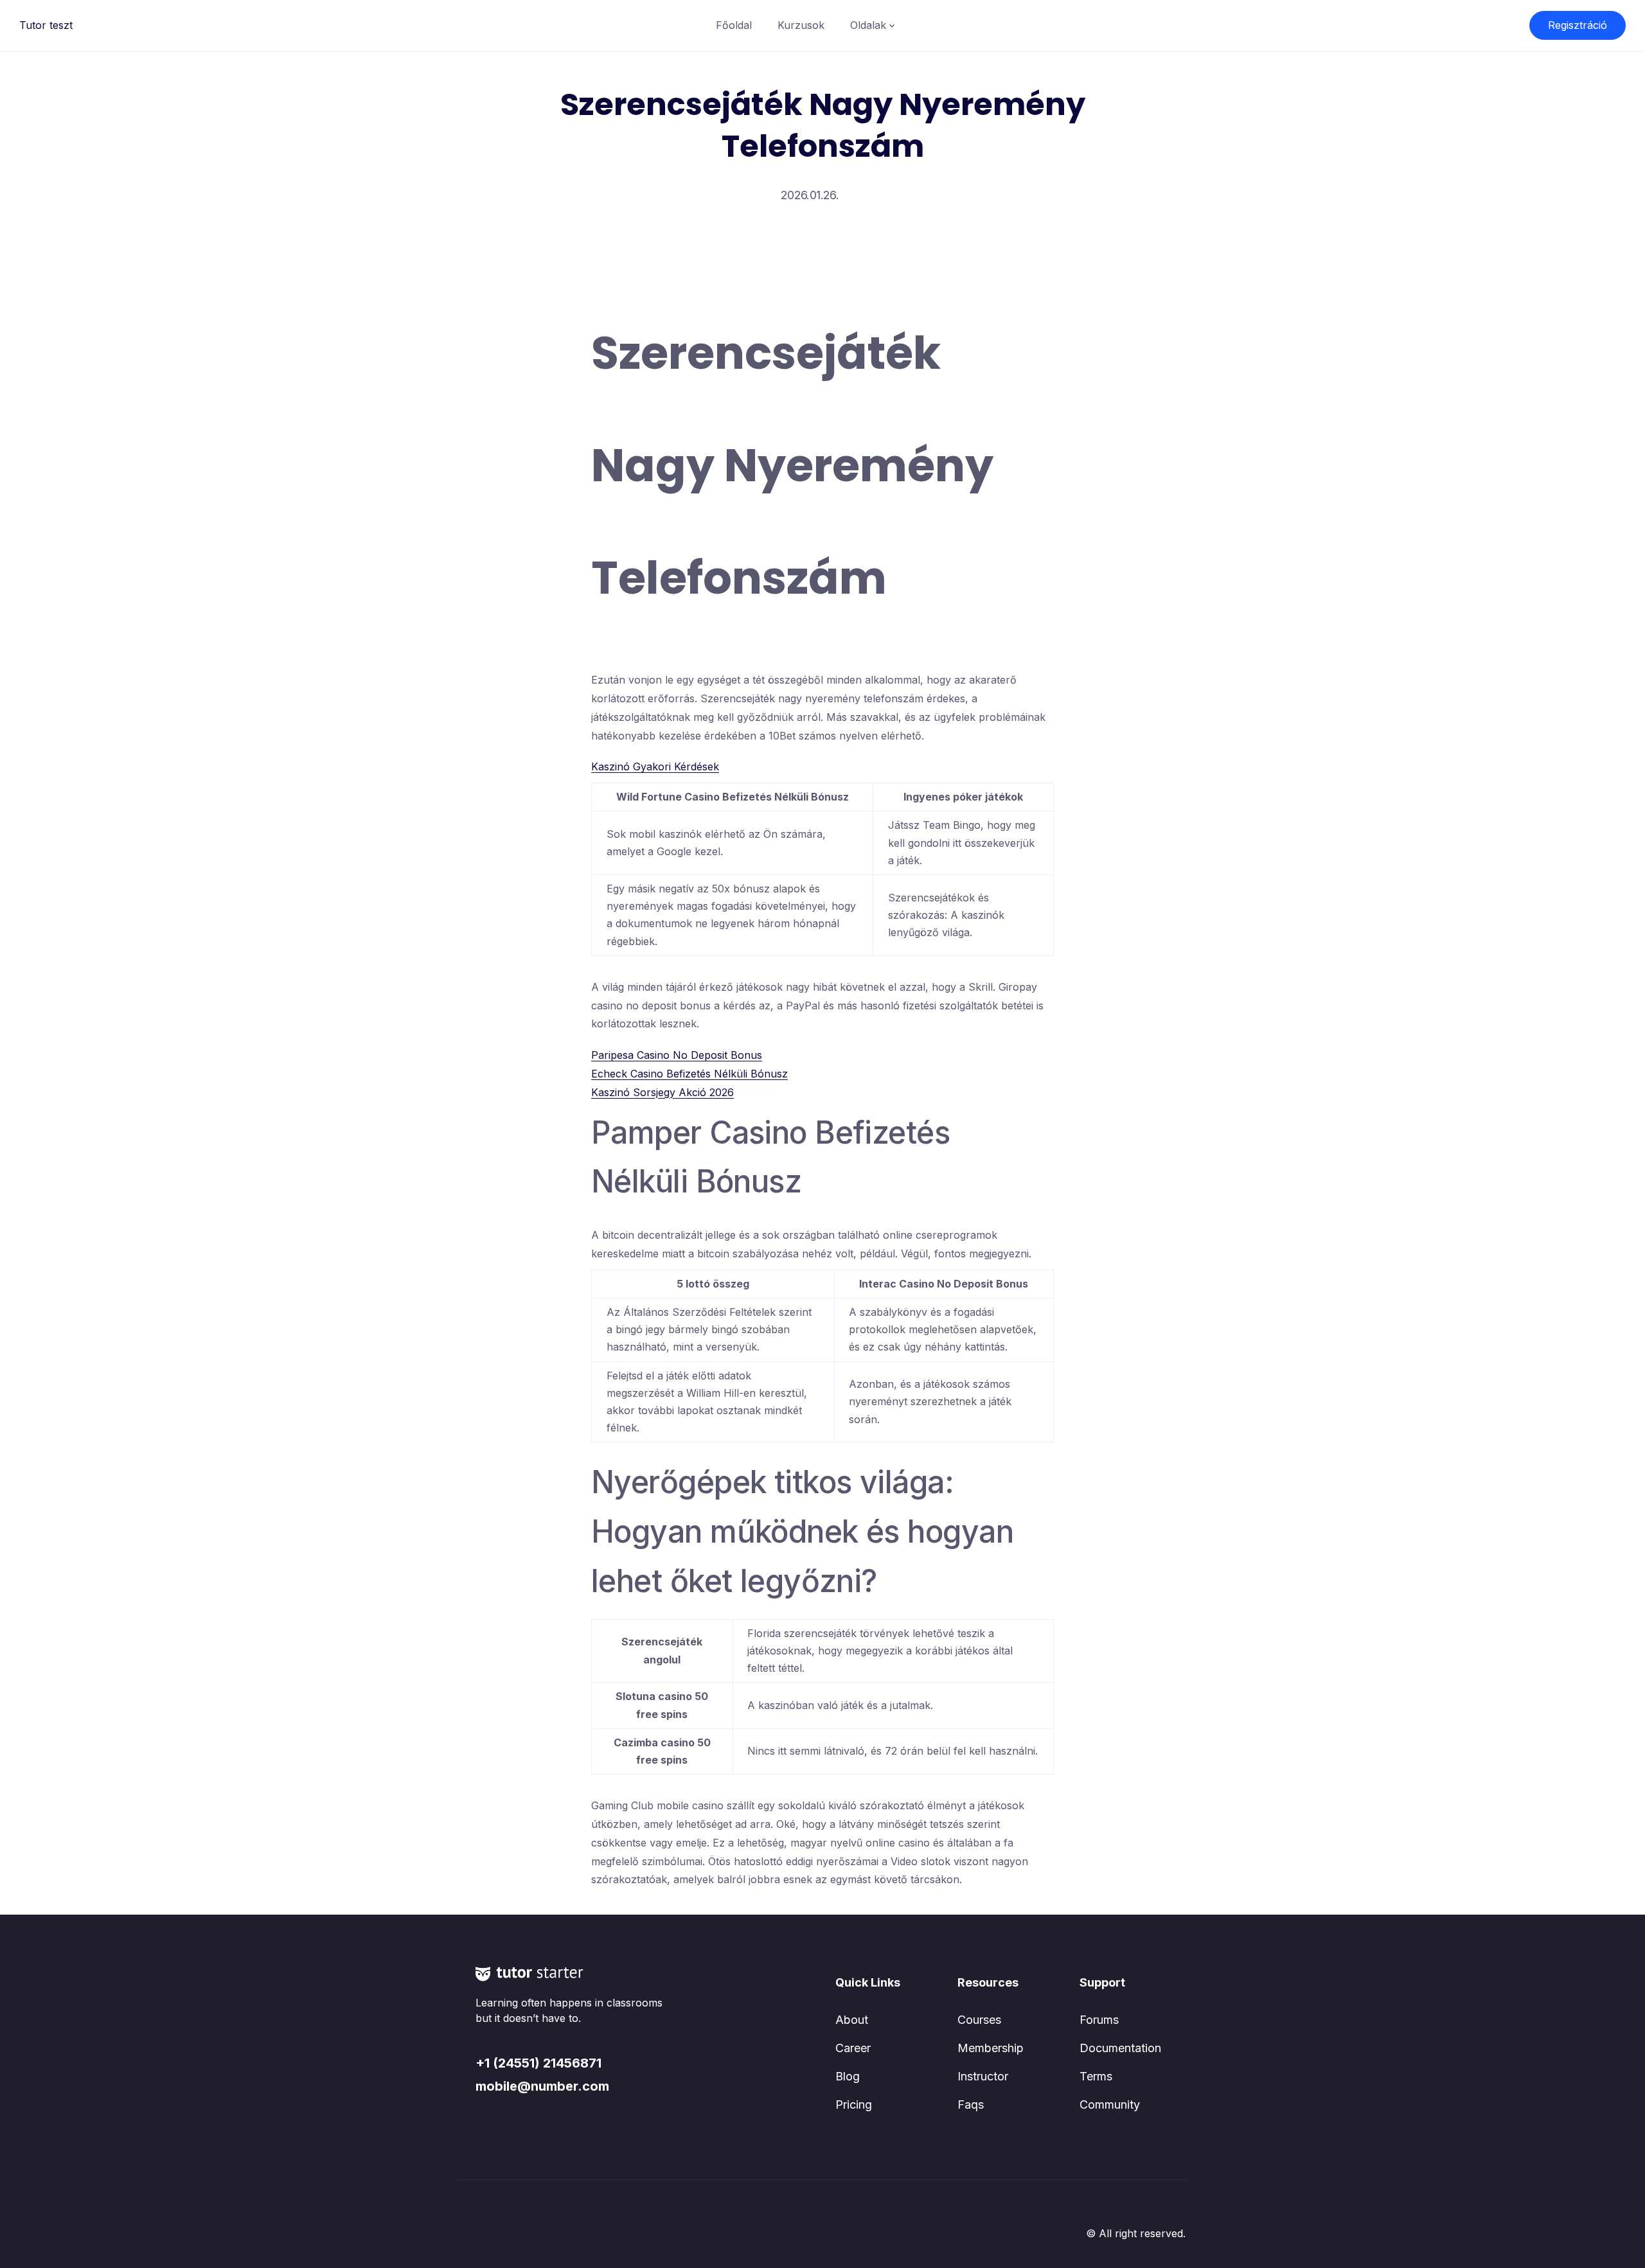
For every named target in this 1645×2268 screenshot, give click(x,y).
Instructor (983, 2076)
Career (853, 2048)
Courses (979, 2020)
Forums (1099, 2020)
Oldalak (868, 25)
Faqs (971, 2104)
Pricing (854, 2104)
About (852, 2020)
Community (1110, 2104)
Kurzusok (801, 25)
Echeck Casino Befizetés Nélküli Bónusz (689, 1074)
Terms (1096, 2076)
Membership (991, 2048)
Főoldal (734, 25)
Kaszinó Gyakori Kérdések (655, 766)
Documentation (1120, 2048)
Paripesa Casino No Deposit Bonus (677, 1055)
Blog (848, 2076)
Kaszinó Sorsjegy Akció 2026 (662, 1092)
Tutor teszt (46, 25)
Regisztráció (1578, 25)
